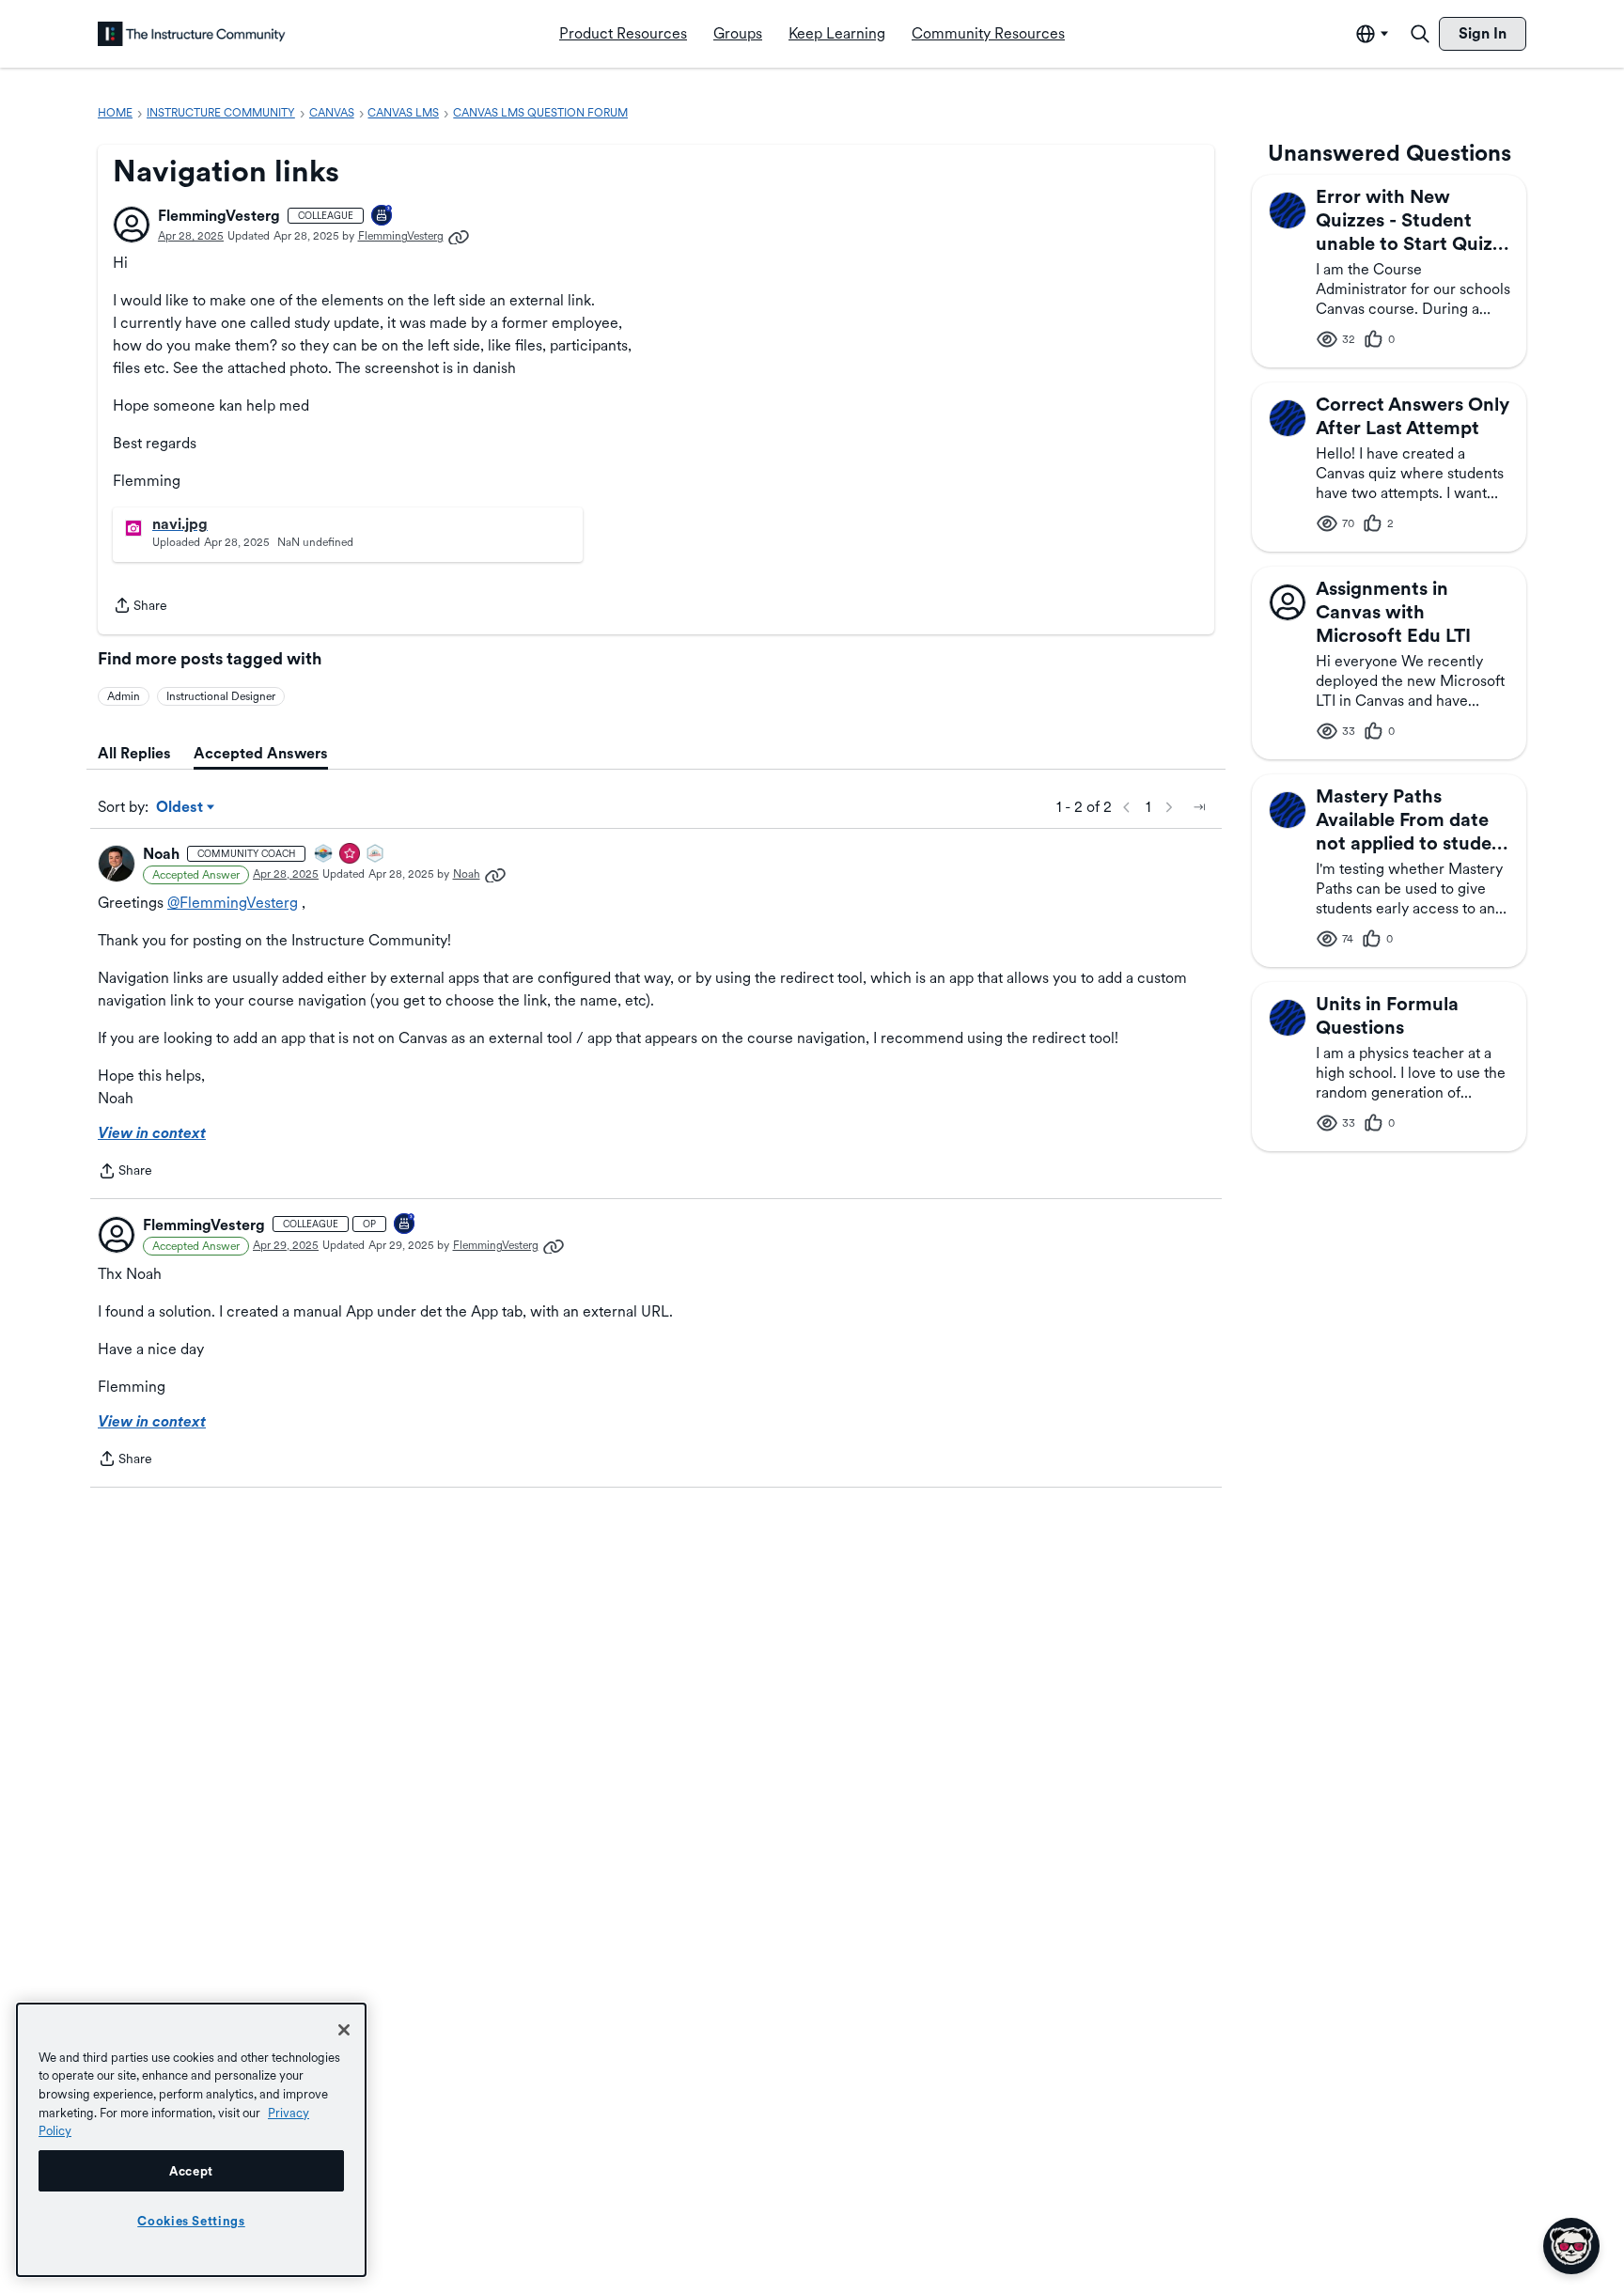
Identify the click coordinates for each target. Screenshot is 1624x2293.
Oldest (181, 808)
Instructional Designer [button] (221, 696)
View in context (152, 1133)
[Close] (344, 2030)
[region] (191, 2140)
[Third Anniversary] (383, 217)
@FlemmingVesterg (233, 903)
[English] (192, 34)
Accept (191, 2171)
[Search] (1420, 34)
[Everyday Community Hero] (351, 855)
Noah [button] (161, 854)
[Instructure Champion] (324, 855)
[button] (132, 225)
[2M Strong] (376, 855)
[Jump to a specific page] (1199, 807)
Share (140, 607)
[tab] (134, 754)
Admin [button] (124, 696)
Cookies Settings (191, 2221)
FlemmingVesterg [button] (219, 216)
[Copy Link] (459, 236)
